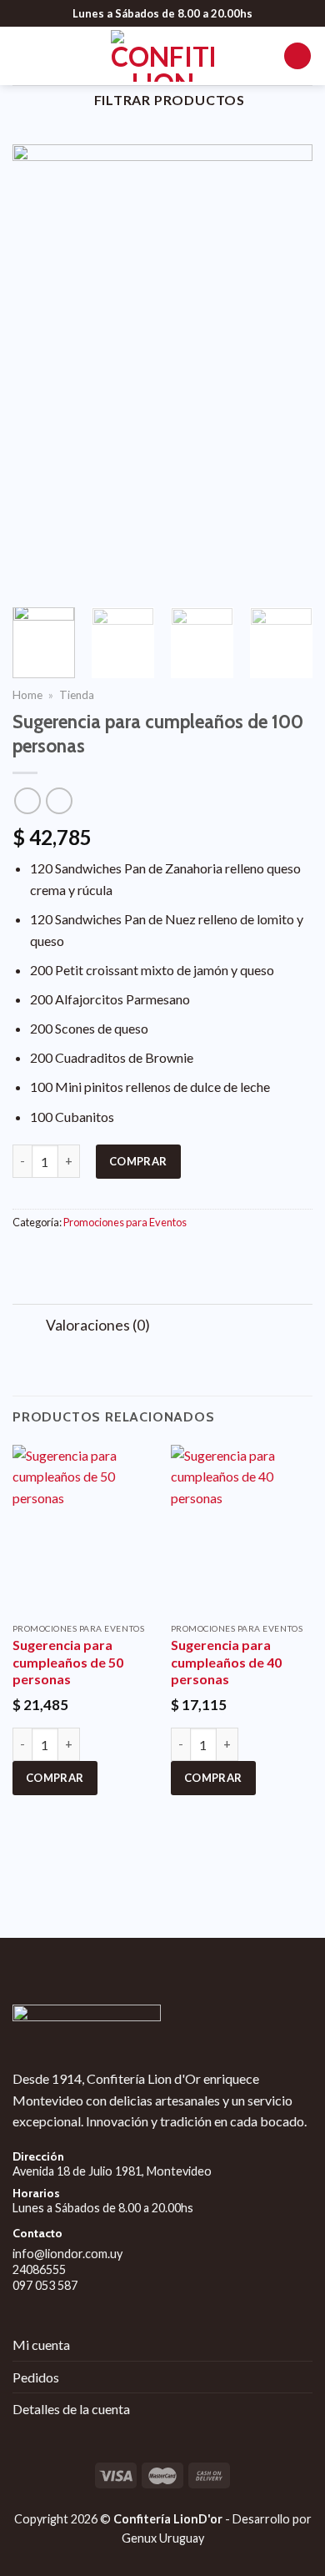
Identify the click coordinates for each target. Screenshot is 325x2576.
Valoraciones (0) (98, 1325)
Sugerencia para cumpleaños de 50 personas (68, 1662)
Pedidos (36, 2377)
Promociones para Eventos (125, 1222)
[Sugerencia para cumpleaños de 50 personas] (83, 1530)
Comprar (138, 1161)
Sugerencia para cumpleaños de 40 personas (226, 1662)
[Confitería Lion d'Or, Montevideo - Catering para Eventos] (162, 56)
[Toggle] (29, 1327)
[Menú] (22, 55)
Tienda (77, 695)
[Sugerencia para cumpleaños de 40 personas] (242, 1530)
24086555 (39, 2269)
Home (27, 695)
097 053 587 (45, 2285)
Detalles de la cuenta (71, 2409)
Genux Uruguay (163, 2538)
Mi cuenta (41, 2345)
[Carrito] (297, 56)
